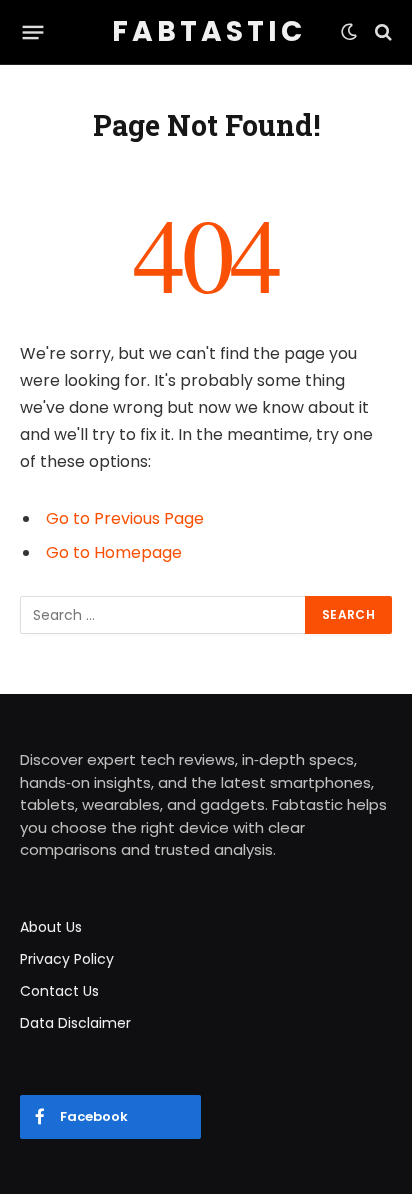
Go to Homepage (114, 552)
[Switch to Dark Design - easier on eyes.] (349, 32)
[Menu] (33, 32)
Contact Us (59, 991)
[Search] (381, 32)
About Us (51, 927)
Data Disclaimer (75, 1023)
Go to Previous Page (125, 518)
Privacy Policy (67, 959)
